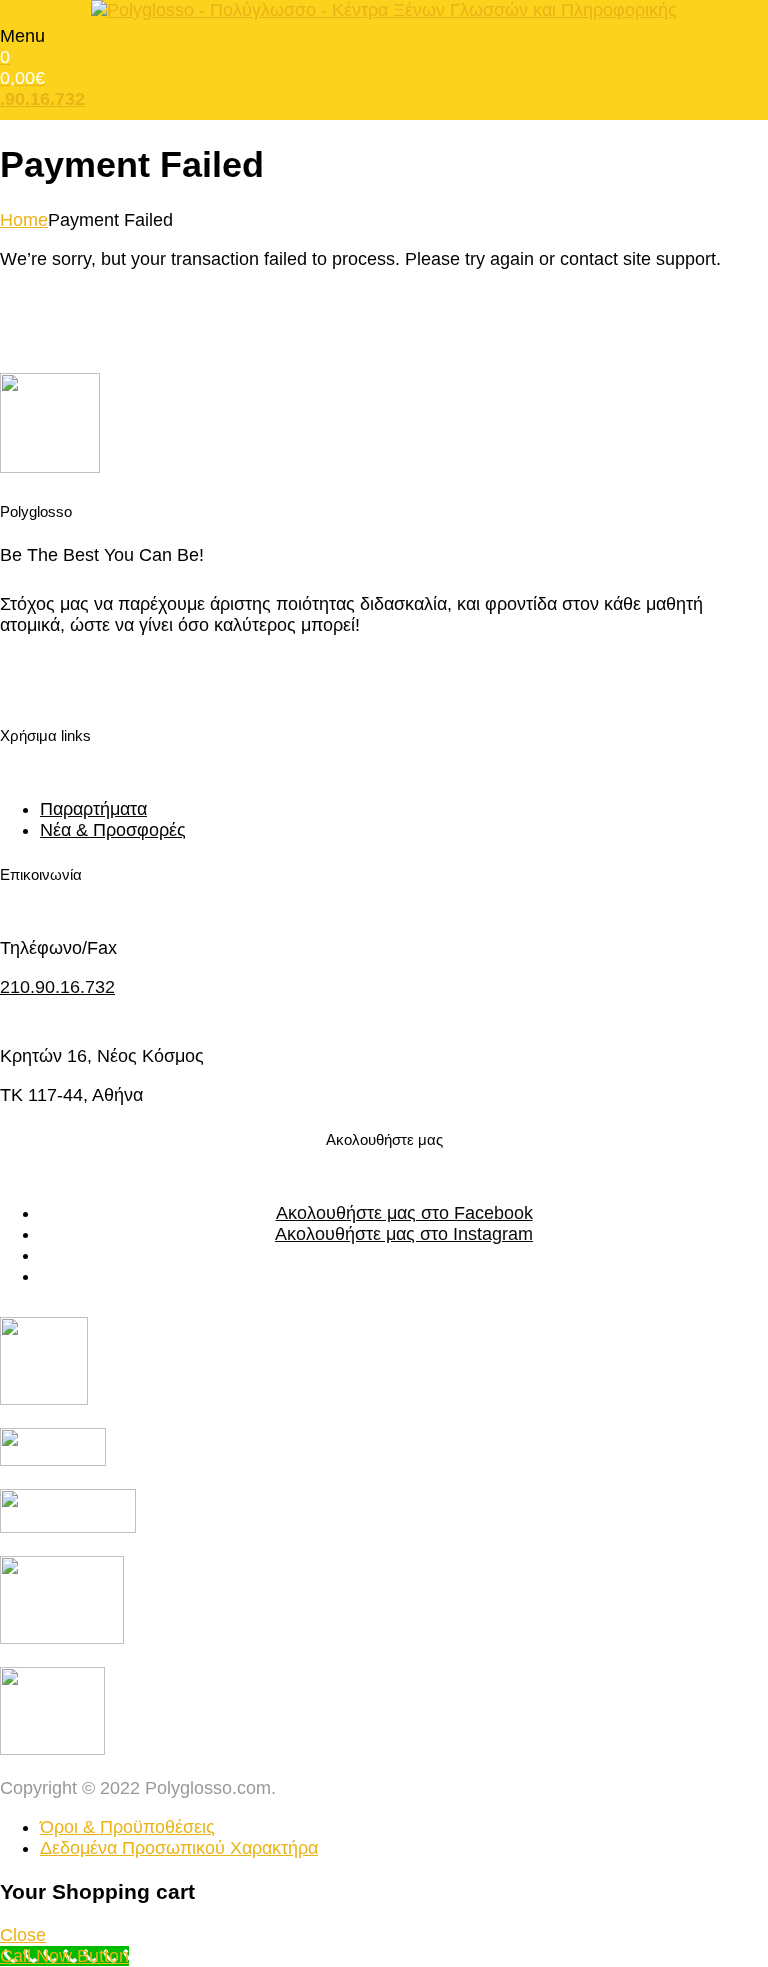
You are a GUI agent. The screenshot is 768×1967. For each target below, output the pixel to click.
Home (24, 220)
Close (23, 1935)
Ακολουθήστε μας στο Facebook (404, 1213)
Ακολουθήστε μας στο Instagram (404, 1234)
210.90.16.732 (57, 987)
